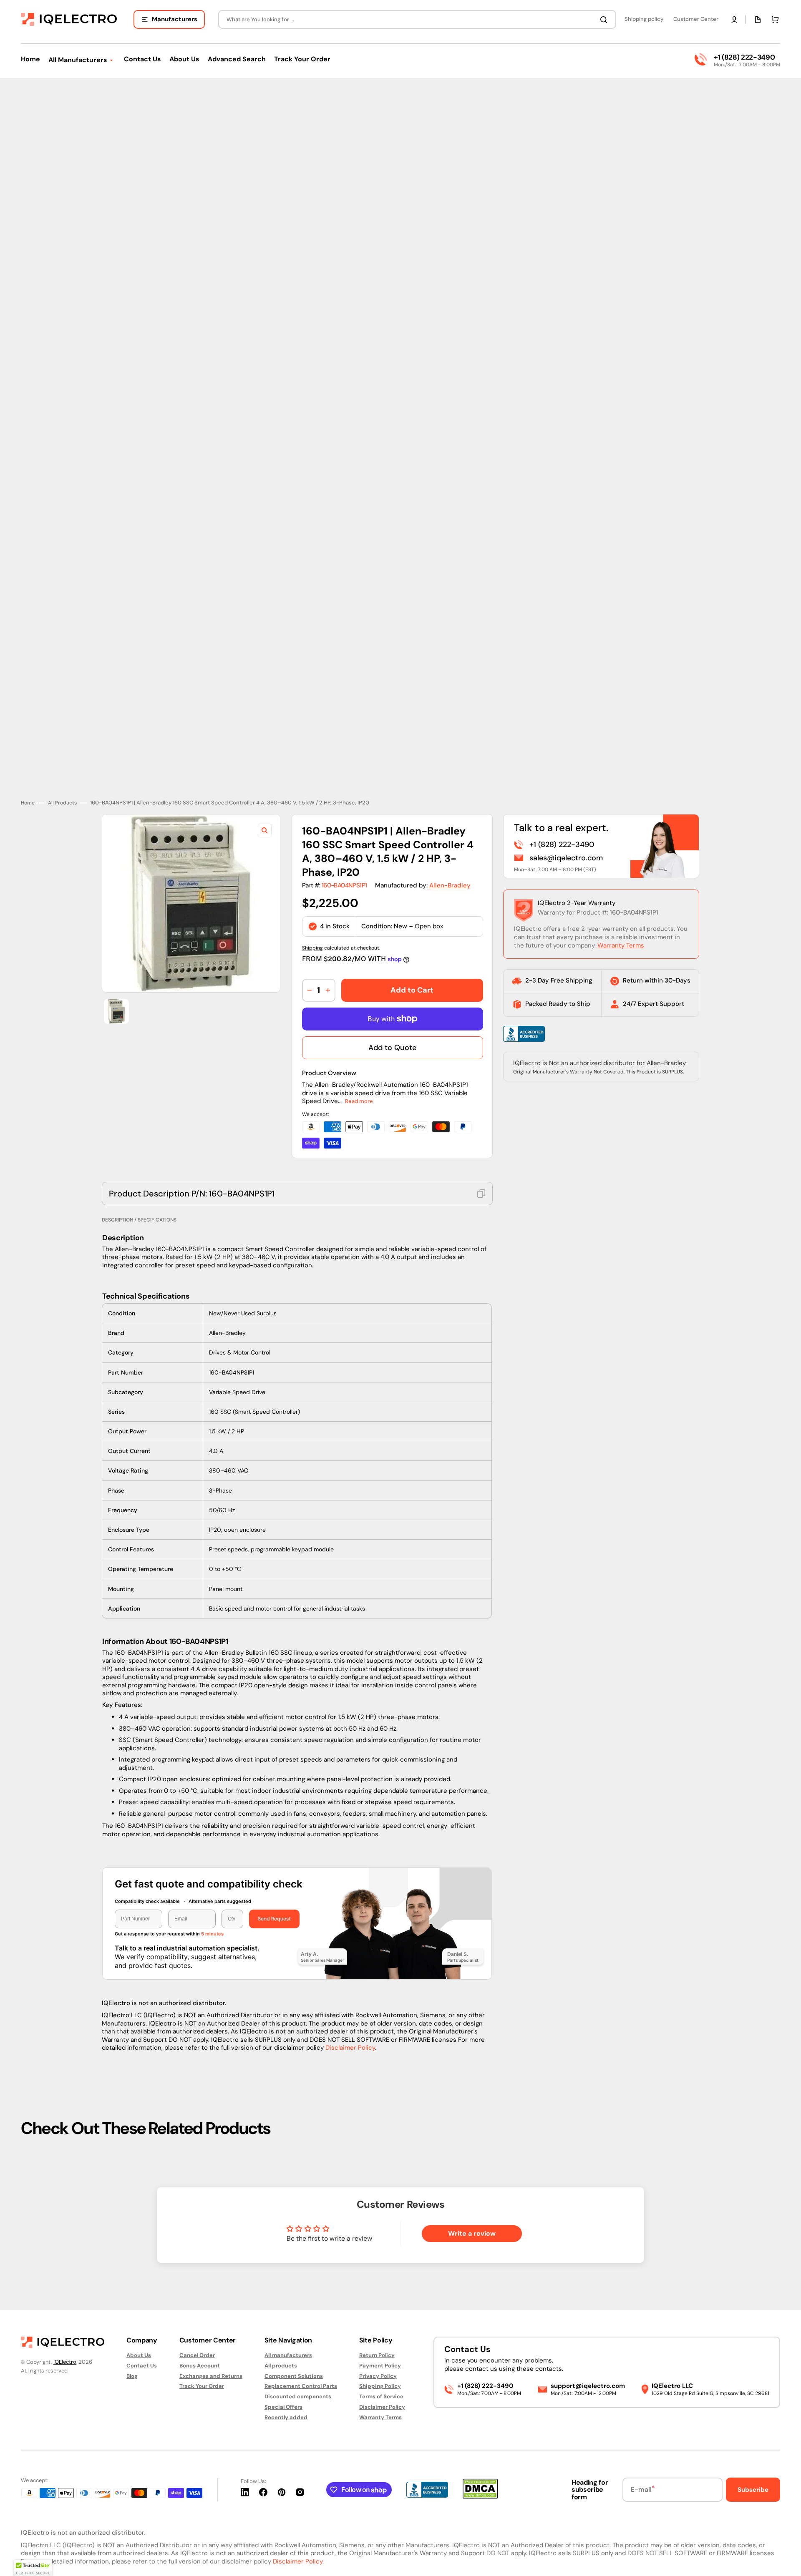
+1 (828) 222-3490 (744, 57)
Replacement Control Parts (301, 2386)
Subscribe (753, 2490)
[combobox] (417, 19)
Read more (359, 1101)
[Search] (605, 20)
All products (281, 2366)
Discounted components (298, 2396)
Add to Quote (392, 1048)
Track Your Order (202, 2386)
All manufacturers (288, 2355)
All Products (62, 803)
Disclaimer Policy (350, 2048)
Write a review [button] (472, 2233)
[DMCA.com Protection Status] (480, 2497)
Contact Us (142, 2366)
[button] (734, 20)
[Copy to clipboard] (481, 1194)
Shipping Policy (380, 2386)
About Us (139, 2355)
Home (28, 803)
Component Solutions (294, 2376)
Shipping (312, 948)
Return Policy (377, 2355)
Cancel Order (197, 2355)
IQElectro (65, 2362)
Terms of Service (381, 2396)
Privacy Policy (378, 2376)
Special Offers (283, 2407)
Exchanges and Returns (211, 2376)
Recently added (286, 2417)
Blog (132, 2376)
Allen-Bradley (450, 885)
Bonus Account (200, 2366)
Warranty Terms (621, 945)
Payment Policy (380, 2366)
